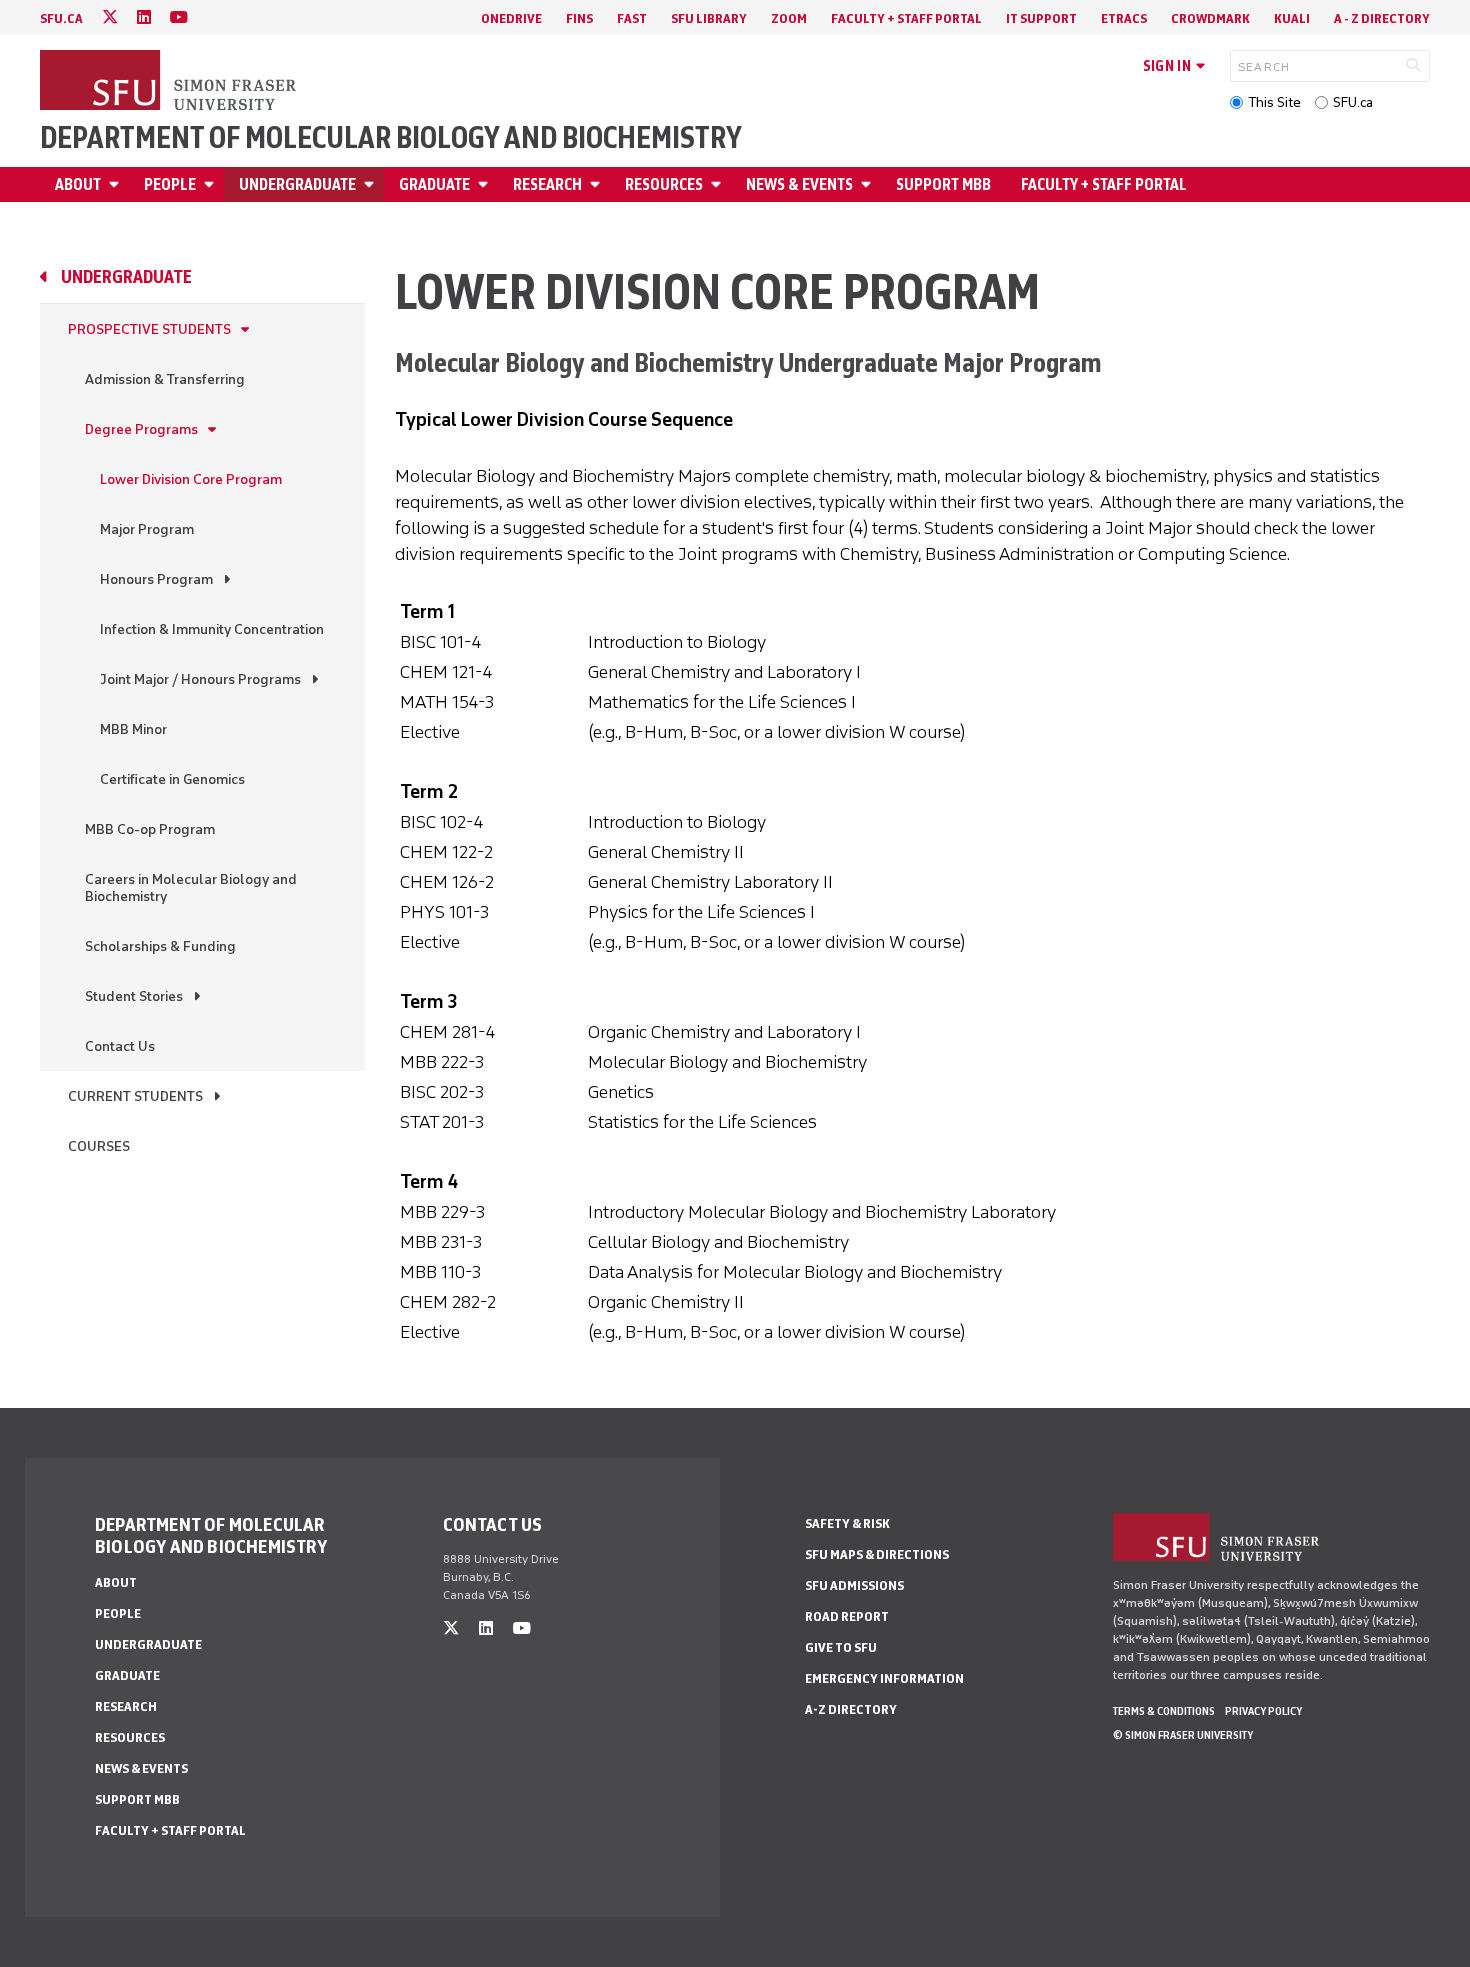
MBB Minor (133, 729)
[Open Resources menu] (719, 184)
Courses (99, 1146)
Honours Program (156, 579)
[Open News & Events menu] (869, 184)
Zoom (789, 18)
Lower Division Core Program (191, 479)
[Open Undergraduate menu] (372, 184)
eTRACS (1124, 18)
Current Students (135, 1096)
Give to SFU (841, 1647)
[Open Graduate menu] (486, 184)
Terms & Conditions (1164, 1711)
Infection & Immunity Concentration (212, 629)
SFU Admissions (854, 1585)
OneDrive (511, 18)
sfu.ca (61, 18)
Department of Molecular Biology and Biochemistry (391, 138)
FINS (579, 18)
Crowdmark (1210, 18)
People (170, 184)
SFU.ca (1353, 102)
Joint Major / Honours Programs (200, 679)
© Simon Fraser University (1183, 1735)
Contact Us (120, 1046)
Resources (664, 184)
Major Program (147, 529)
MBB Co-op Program (150, 829)
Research (547, 184)
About (78, 184)
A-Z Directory (851, 1709)
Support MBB (943, 184)
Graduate (434, 184)
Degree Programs (141, 429)
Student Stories (134, 996)
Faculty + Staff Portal (906, 18)
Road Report (847, 1616)
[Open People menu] (212, 184)
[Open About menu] (117, 184)
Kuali (1292, 18)
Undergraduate (297, 184)
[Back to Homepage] (170, 82)
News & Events (799, 184)
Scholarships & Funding (160, 946)
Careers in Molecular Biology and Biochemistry (191, 888)
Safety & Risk (847, 1523)
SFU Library (709, 18)
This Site (1274, 102)
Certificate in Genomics (172, 779)
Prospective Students (149, 329)
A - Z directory (1382, 18)
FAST (632, 18)
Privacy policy (1263, 1711)
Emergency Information (884, 1678)
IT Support (1041, 18)
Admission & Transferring (165, 379)
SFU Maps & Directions (877, 1554)
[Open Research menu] (598, 184)
